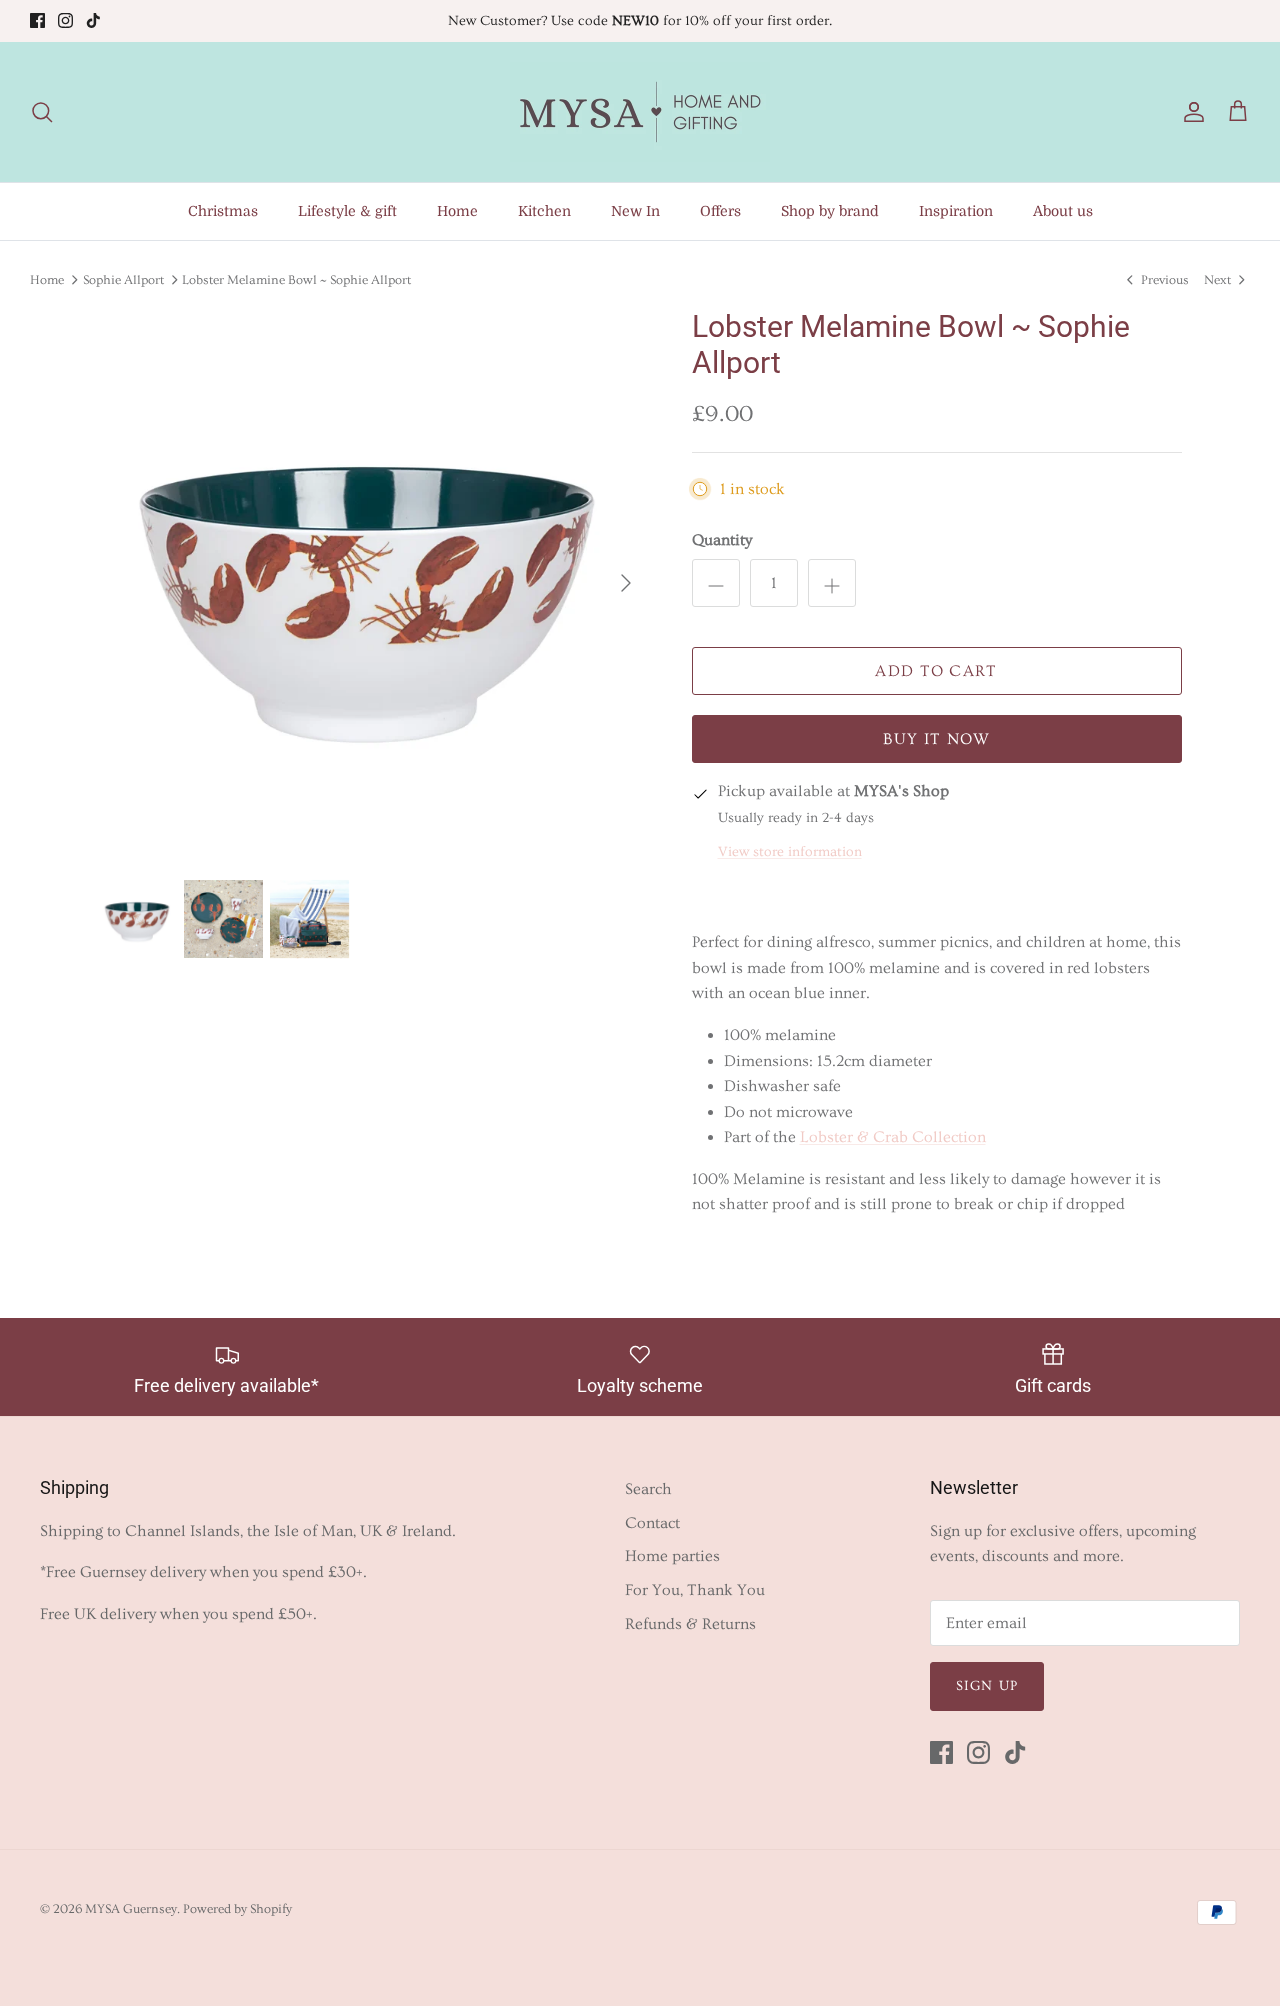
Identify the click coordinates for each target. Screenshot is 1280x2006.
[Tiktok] (93, 20)
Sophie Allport (123, 279)
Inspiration (956, 211)
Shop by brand (830, 211)
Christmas (223, 211)
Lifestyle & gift (347, 211)
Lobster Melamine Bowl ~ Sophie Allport (296, 279)
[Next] (626, 583)
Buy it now (937, 739)
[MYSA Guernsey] (640, 112)
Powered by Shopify (237, 1909)
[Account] (1190, 112)
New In (635, 211)
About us (1063, 211)
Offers (720, 211)
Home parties (672, 1556)
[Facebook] (37, 20)
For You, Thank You (695, 1590)
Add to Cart (936, 671)
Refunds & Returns (690, 1624)
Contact (652, 1523)
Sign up (987, 1686)
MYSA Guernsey (131, 1909)
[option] (373, 583)
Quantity (722, 540)
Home (457, 211)
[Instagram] (65, 20)
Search (648, 1489)
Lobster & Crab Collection (893, 1137)
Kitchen (544, 211)
